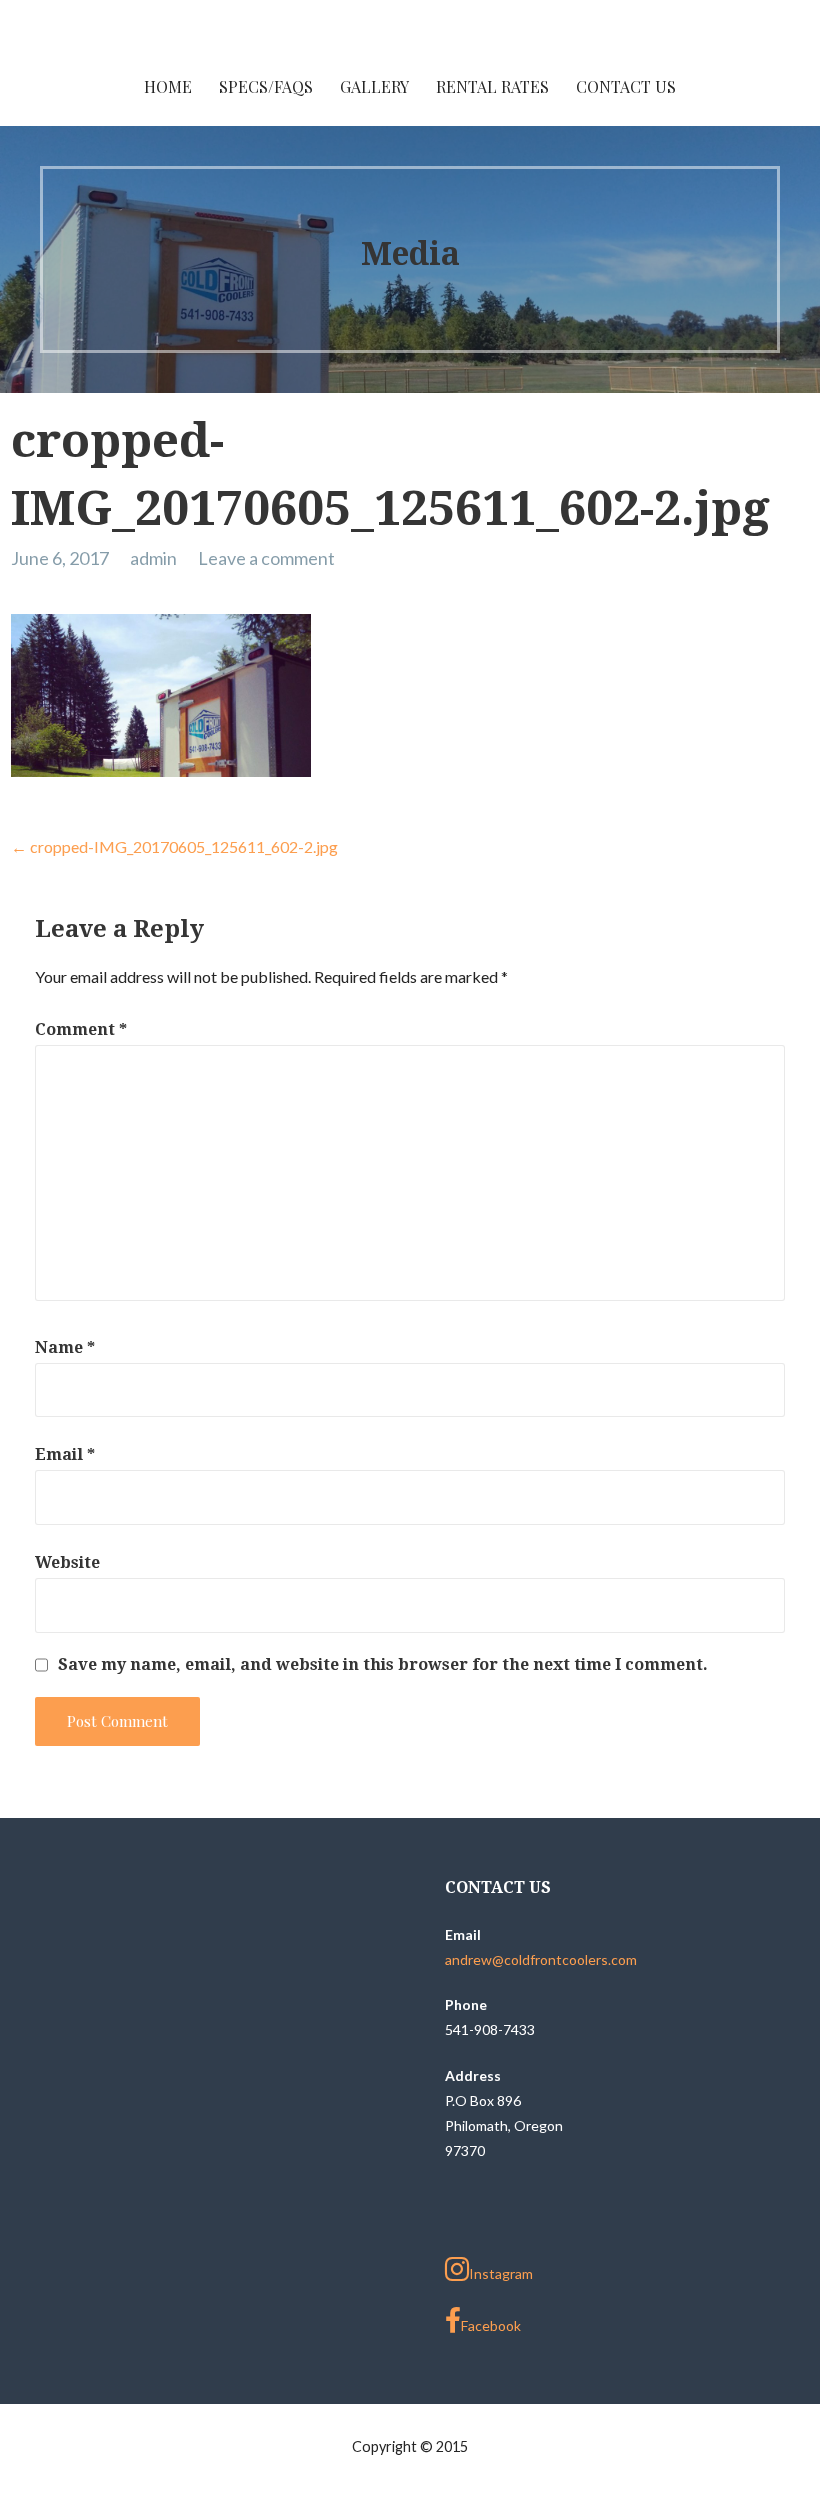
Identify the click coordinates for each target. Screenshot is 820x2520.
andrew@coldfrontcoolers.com (541, 1959)
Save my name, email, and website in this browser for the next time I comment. (383, 1665)
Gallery (374, 86)
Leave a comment (266, 558)
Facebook (491, 2325)
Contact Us (626, 86)
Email (65, 1454)
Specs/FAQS (266, 86)
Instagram (501, 2273)
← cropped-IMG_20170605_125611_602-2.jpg (174, 846)
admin (153, 558)
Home (168, 86)
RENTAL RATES (492, 86)
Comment (81, 1029)
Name (65, 1347)
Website (67, 1562)
